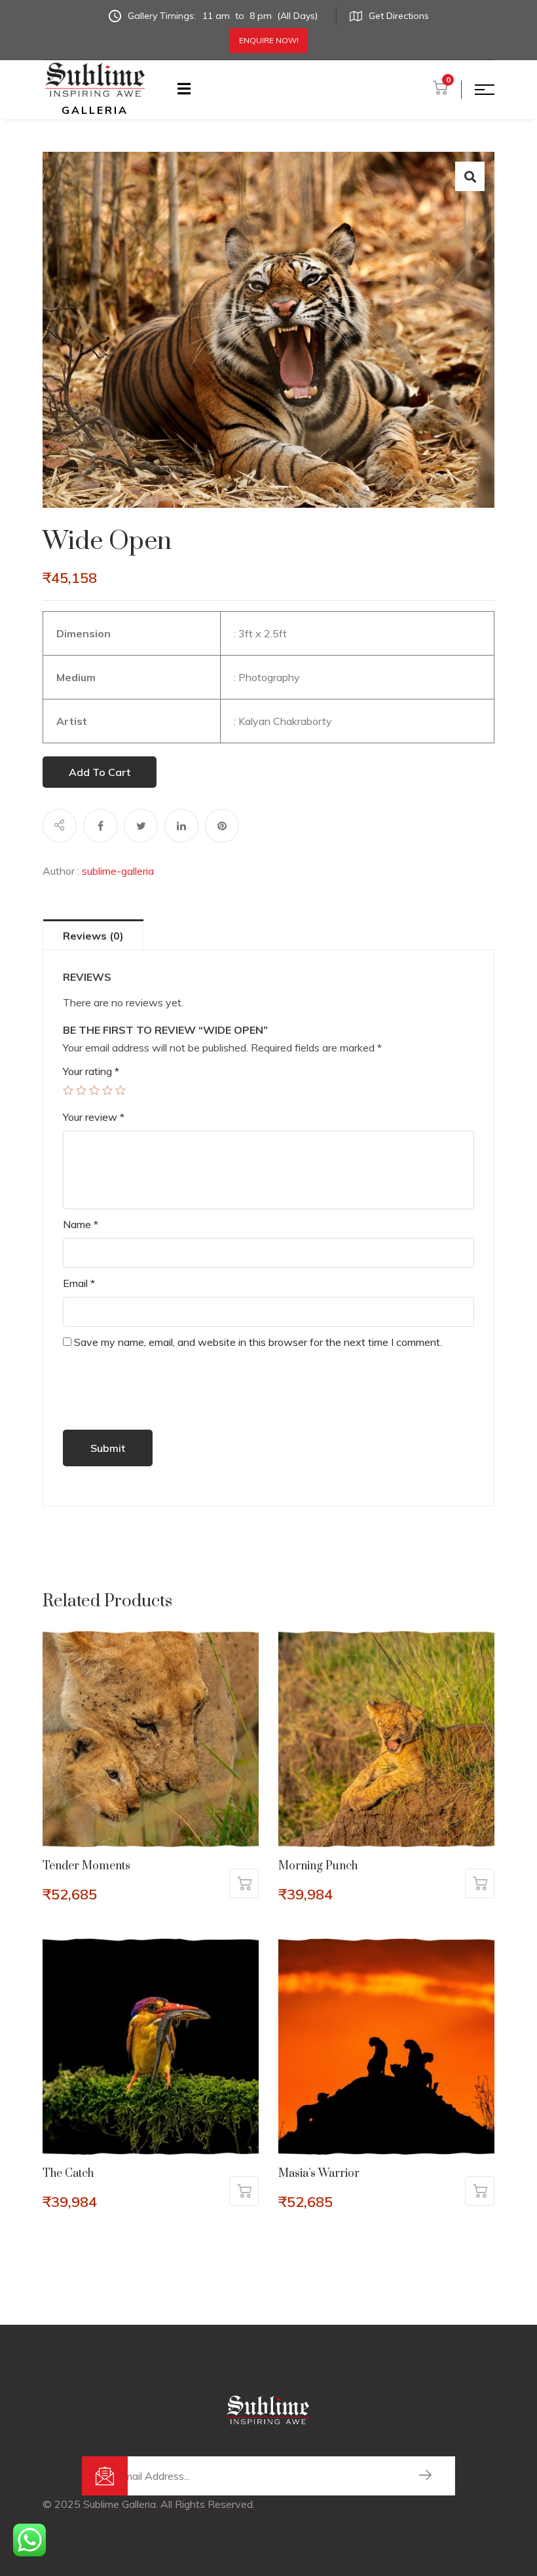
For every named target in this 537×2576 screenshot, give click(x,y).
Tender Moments (86, 1866)
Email (79, 1283)
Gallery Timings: (223, 16)
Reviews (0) (93, 936)
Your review (94, 1117)
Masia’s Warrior (319, 2174)
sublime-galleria (118, 871)
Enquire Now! (269, 40)
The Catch (68, 2174)
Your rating (91, 1071)
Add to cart (100, 772)
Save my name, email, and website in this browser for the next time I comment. (258, 1342)
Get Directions (399, 16)
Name (81, 1224)
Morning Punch (318, 1866)
